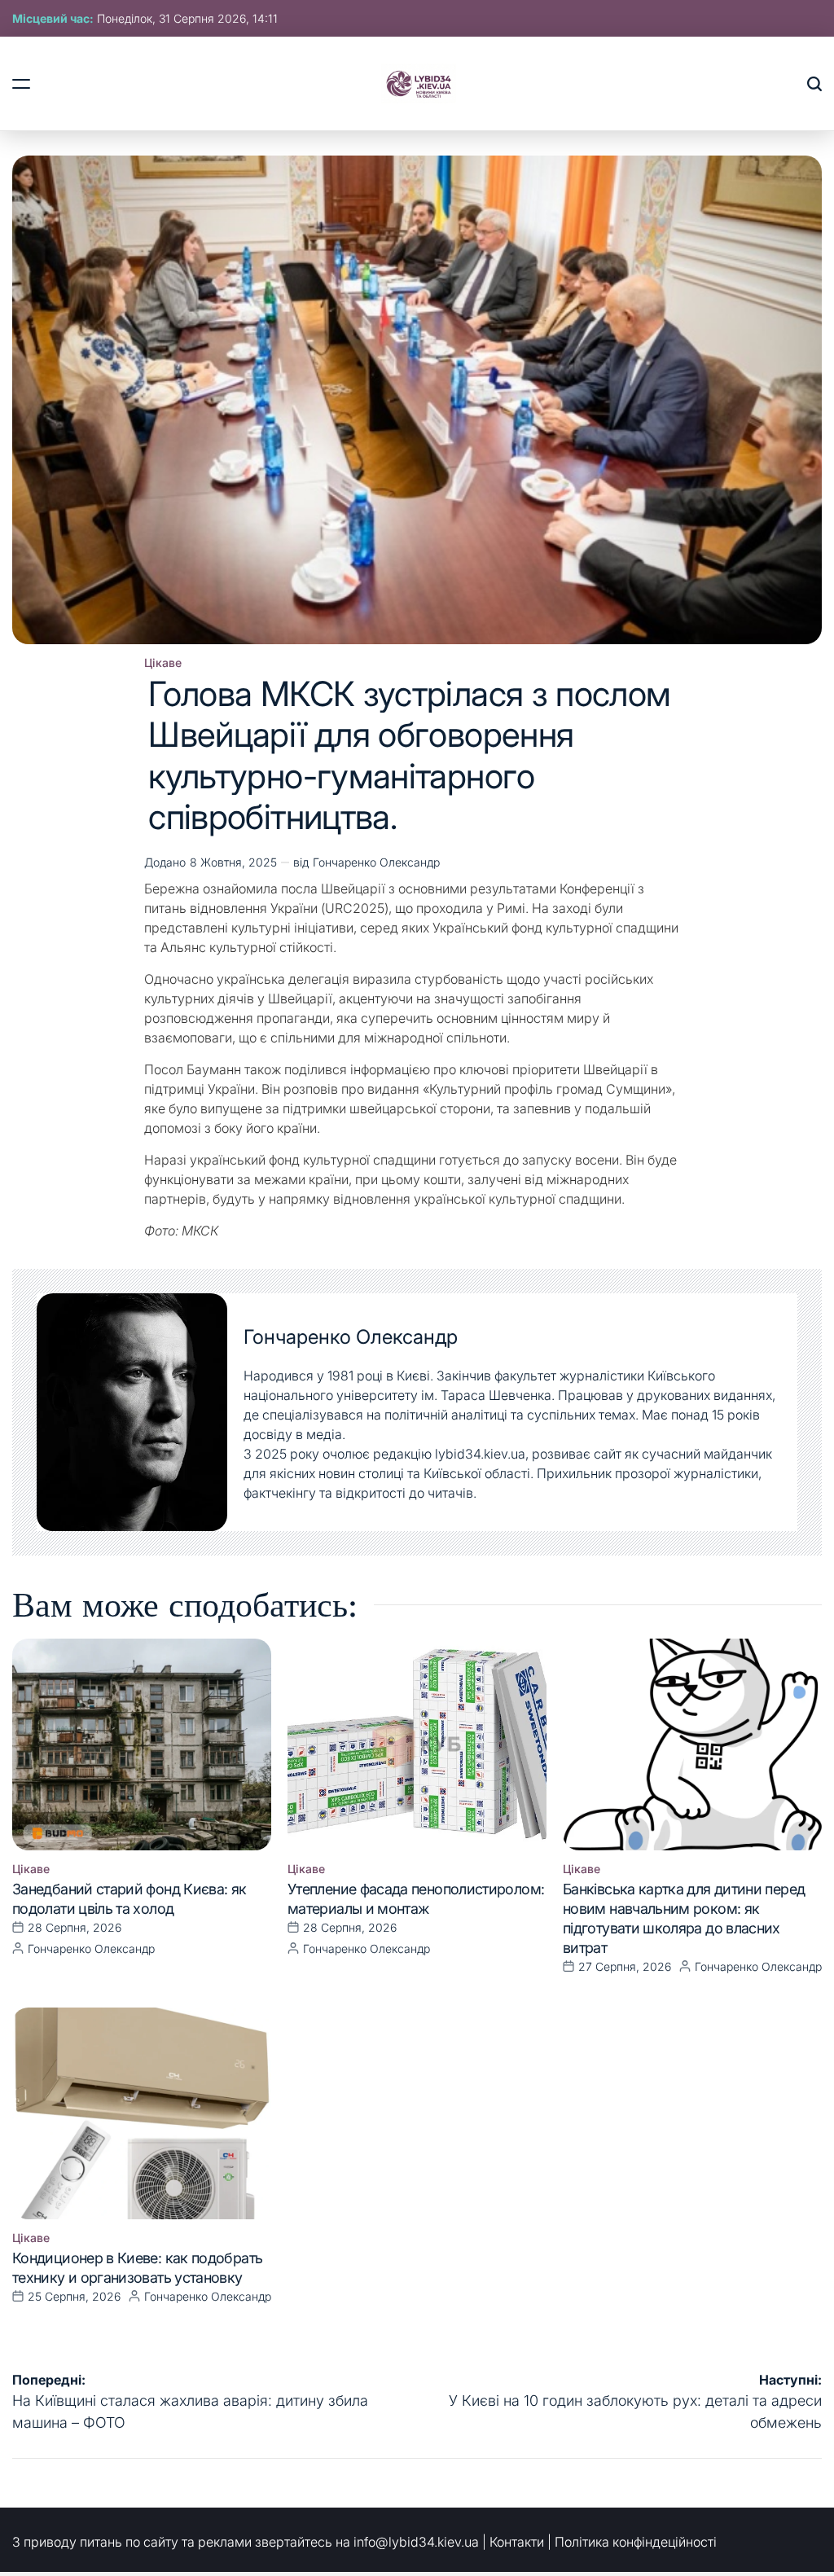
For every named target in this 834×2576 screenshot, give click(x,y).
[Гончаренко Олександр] (132, 1412)
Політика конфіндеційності (636, 2542)
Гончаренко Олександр (376, 862)
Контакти (517, 2542)
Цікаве (163, 663)
